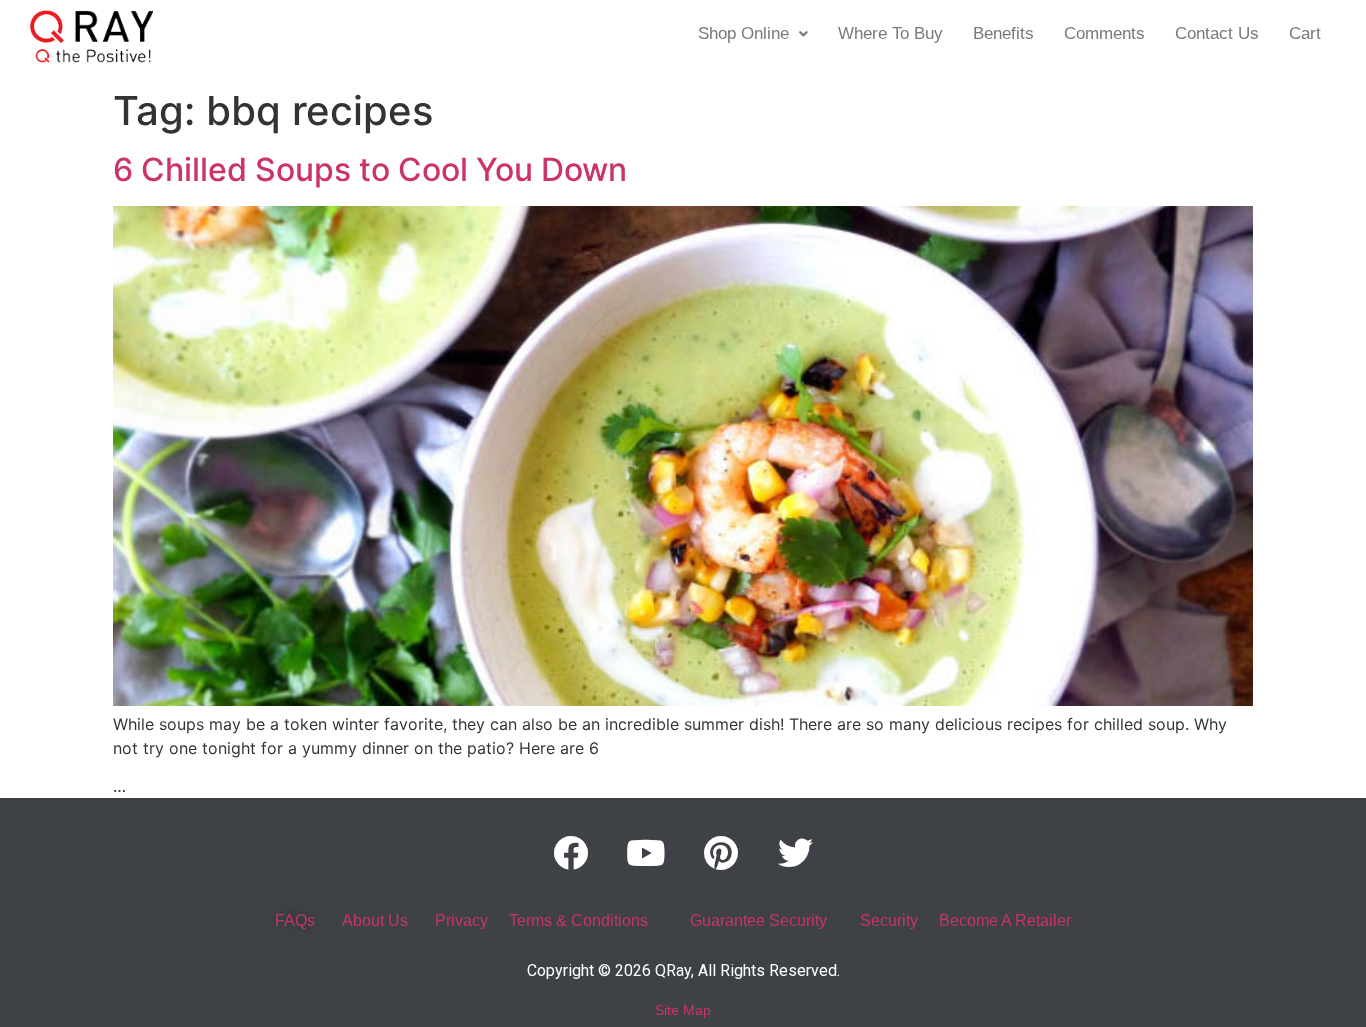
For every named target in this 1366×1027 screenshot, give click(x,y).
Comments (1104, 33)
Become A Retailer (1005, 920)
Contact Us (1217, 33)
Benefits (1003, 33)
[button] (753, 33)
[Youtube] (646, 853)
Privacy (461, 920)
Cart (1305, 33)
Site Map (683, 1010)
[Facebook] (571, 853)
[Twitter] (796, 853)
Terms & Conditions (578, 920)
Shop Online (743, 33)
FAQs (295, 920)
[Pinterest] (721, 853)
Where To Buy (890, 33)
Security (889, 920)
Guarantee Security (758, 920)
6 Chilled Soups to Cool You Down (370, 169)
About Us (375, 920)
